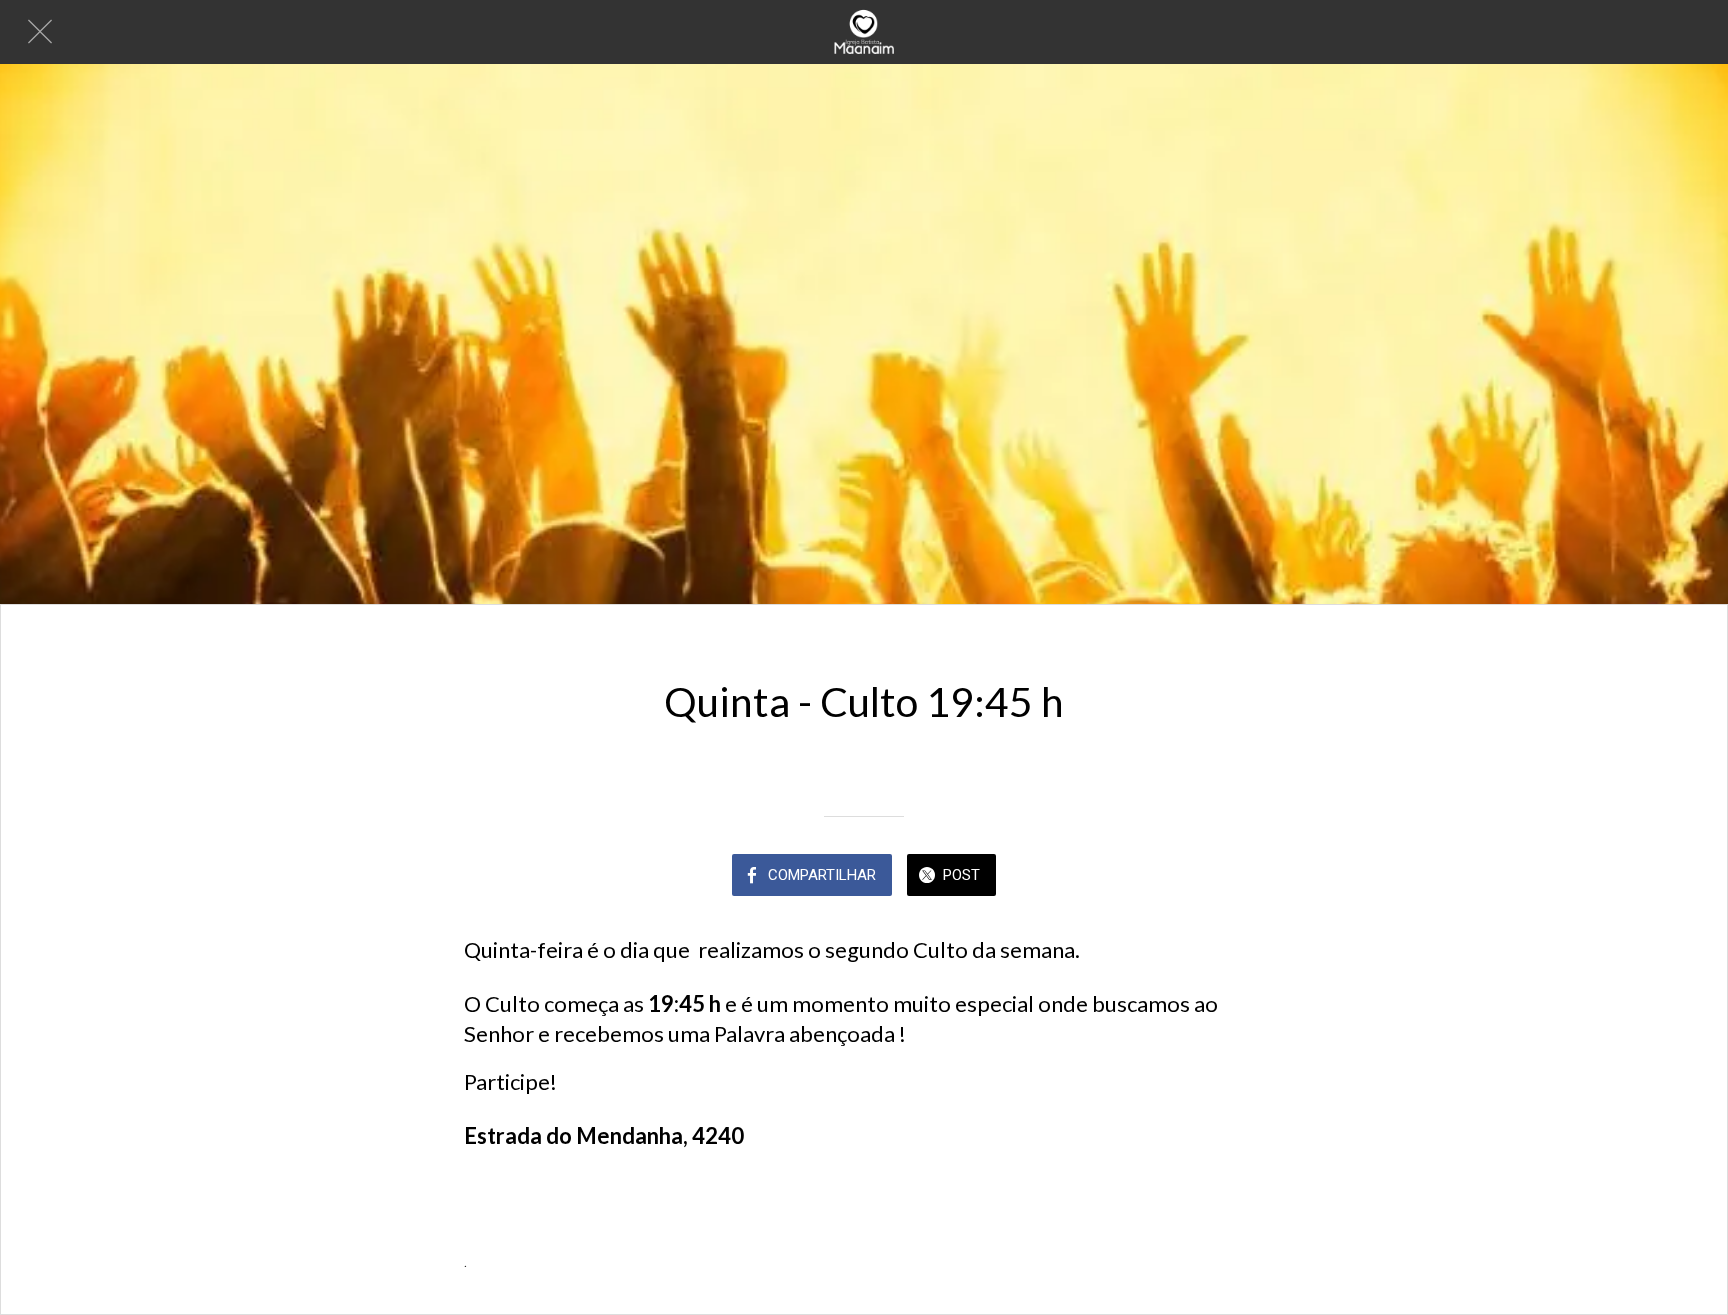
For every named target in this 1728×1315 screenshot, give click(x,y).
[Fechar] (40, 32)
